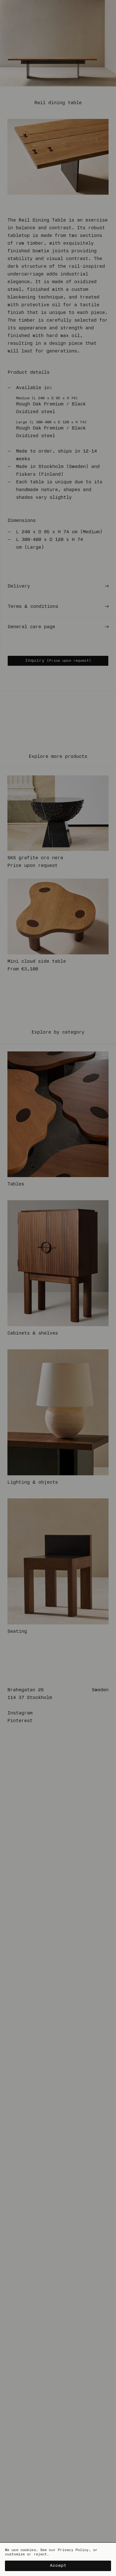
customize (15, 2554)
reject (40, 2554)
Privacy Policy (73, 2550)
